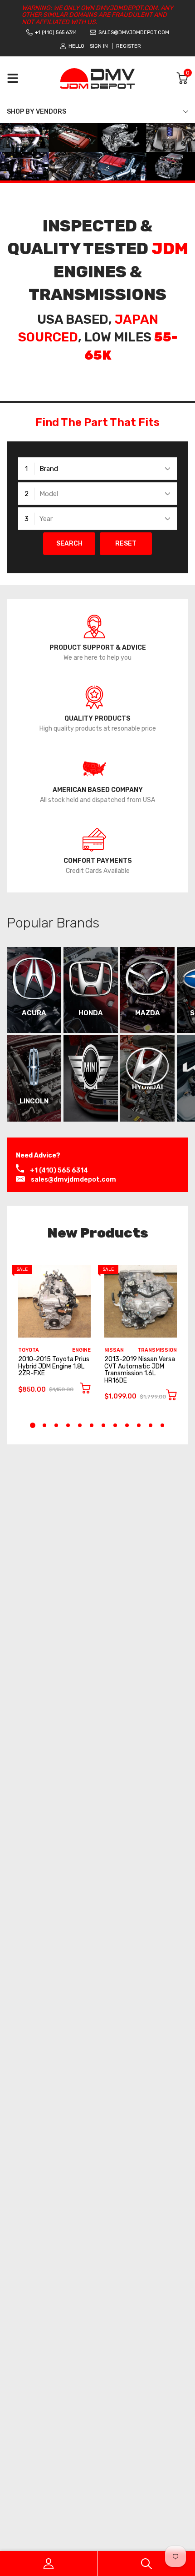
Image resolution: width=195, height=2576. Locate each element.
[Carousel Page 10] (139, 1425)
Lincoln (34, 1101)
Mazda (148, 1013)
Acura (34, 1013)
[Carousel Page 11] (151, 1425)
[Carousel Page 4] (68, 1425)
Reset (126, 544)
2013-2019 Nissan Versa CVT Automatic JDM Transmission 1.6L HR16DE (140, 1370)
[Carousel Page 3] (56, 1425)
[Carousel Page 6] (92, 1425)
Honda (91, 1013)
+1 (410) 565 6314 (56, 33)
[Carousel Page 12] (162, 1425)
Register (129, 46)
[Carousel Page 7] (103, 1425)
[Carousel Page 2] (44, 1425)
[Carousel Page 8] (115, 1425)
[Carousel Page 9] (127, 1425)
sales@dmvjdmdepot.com (134, 33)
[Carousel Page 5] (80, 1425)
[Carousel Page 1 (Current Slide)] (33, 1425)
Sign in (99, 46)
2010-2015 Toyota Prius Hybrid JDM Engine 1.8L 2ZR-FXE (54, 1366)
